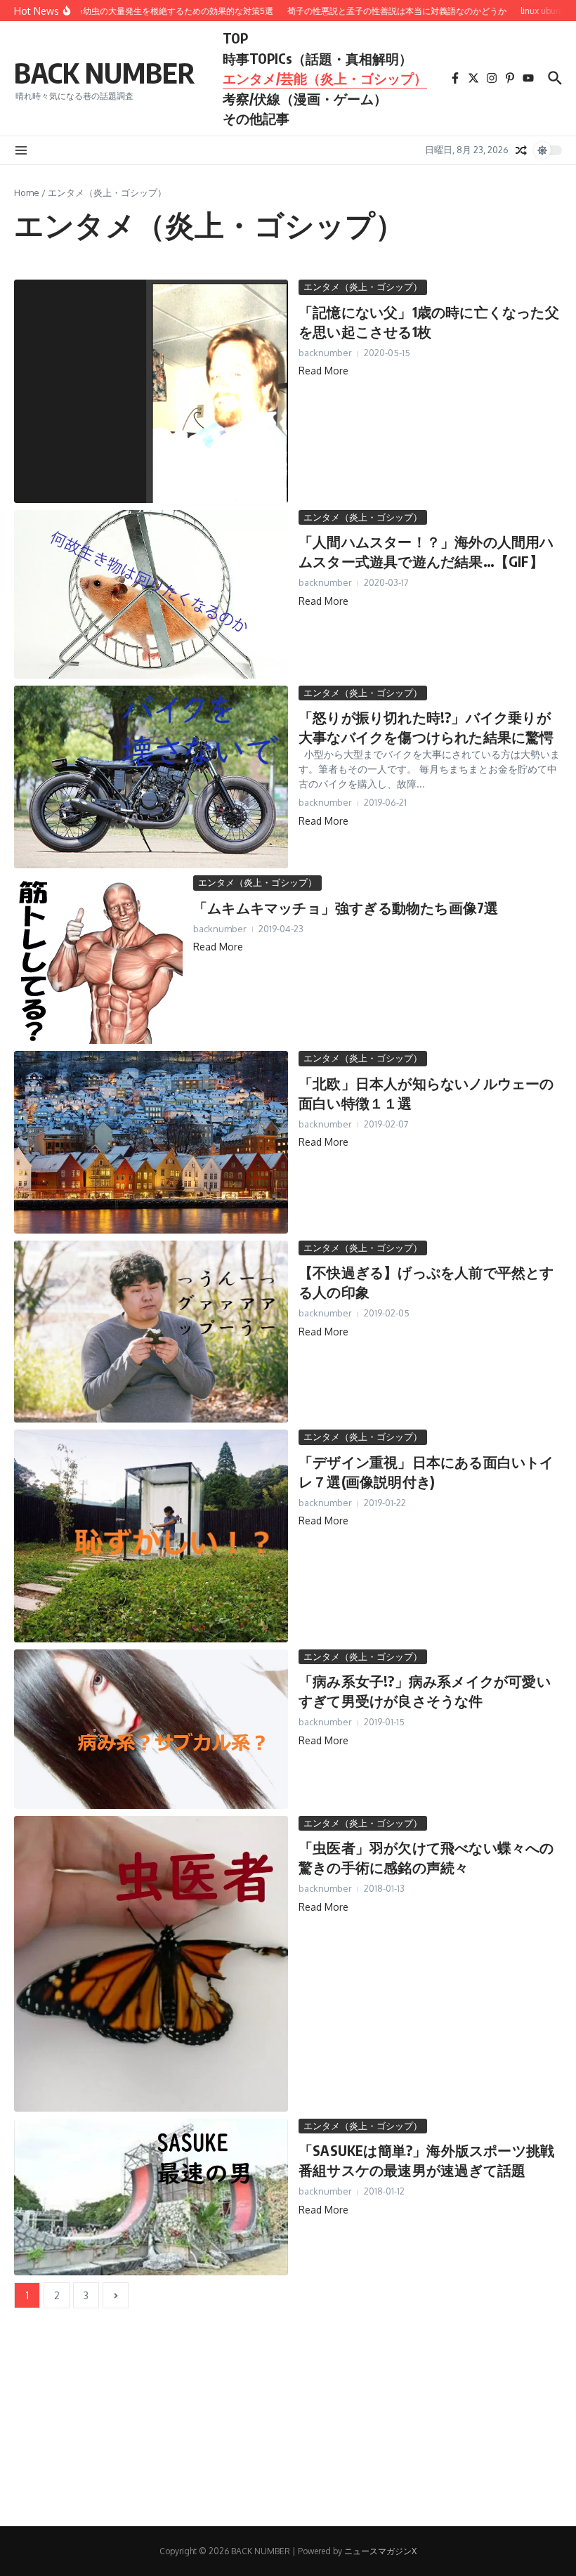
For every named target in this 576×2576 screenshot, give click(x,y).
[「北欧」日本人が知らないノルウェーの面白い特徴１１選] (151, 1142)
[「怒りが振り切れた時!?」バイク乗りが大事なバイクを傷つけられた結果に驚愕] (151, 777)
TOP (235, 38)
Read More (323, 371)
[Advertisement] (288, 2428)
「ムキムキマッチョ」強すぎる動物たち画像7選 (346, 907)
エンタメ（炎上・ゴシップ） (363, 287)
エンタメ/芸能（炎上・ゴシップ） (325, 78)
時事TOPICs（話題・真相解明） (318, 58)
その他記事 (256, 118)
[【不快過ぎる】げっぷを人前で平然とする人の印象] (151, 1332)
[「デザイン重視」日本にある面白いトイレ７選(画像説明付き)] (151, 1536)
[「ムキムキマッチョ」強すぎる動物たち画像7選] (98, 960)
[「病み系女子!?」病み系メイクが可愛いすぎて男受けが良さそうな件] (151, 1729)
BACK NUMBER (104, 72)
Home (27, 192)
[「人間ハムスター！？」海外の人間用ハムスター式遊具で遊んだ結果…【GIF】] (151, 594)
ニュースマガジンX (380, 2551)
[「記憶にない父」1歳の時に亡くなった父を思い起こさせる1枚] (151, 391)
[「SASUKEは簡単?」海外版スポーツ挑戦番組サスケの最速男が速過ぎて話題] (151, 2197)
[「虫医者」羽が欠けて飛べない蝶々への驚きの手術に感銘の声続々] (151, 1964)
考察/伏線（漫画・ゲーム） (305, 98)
